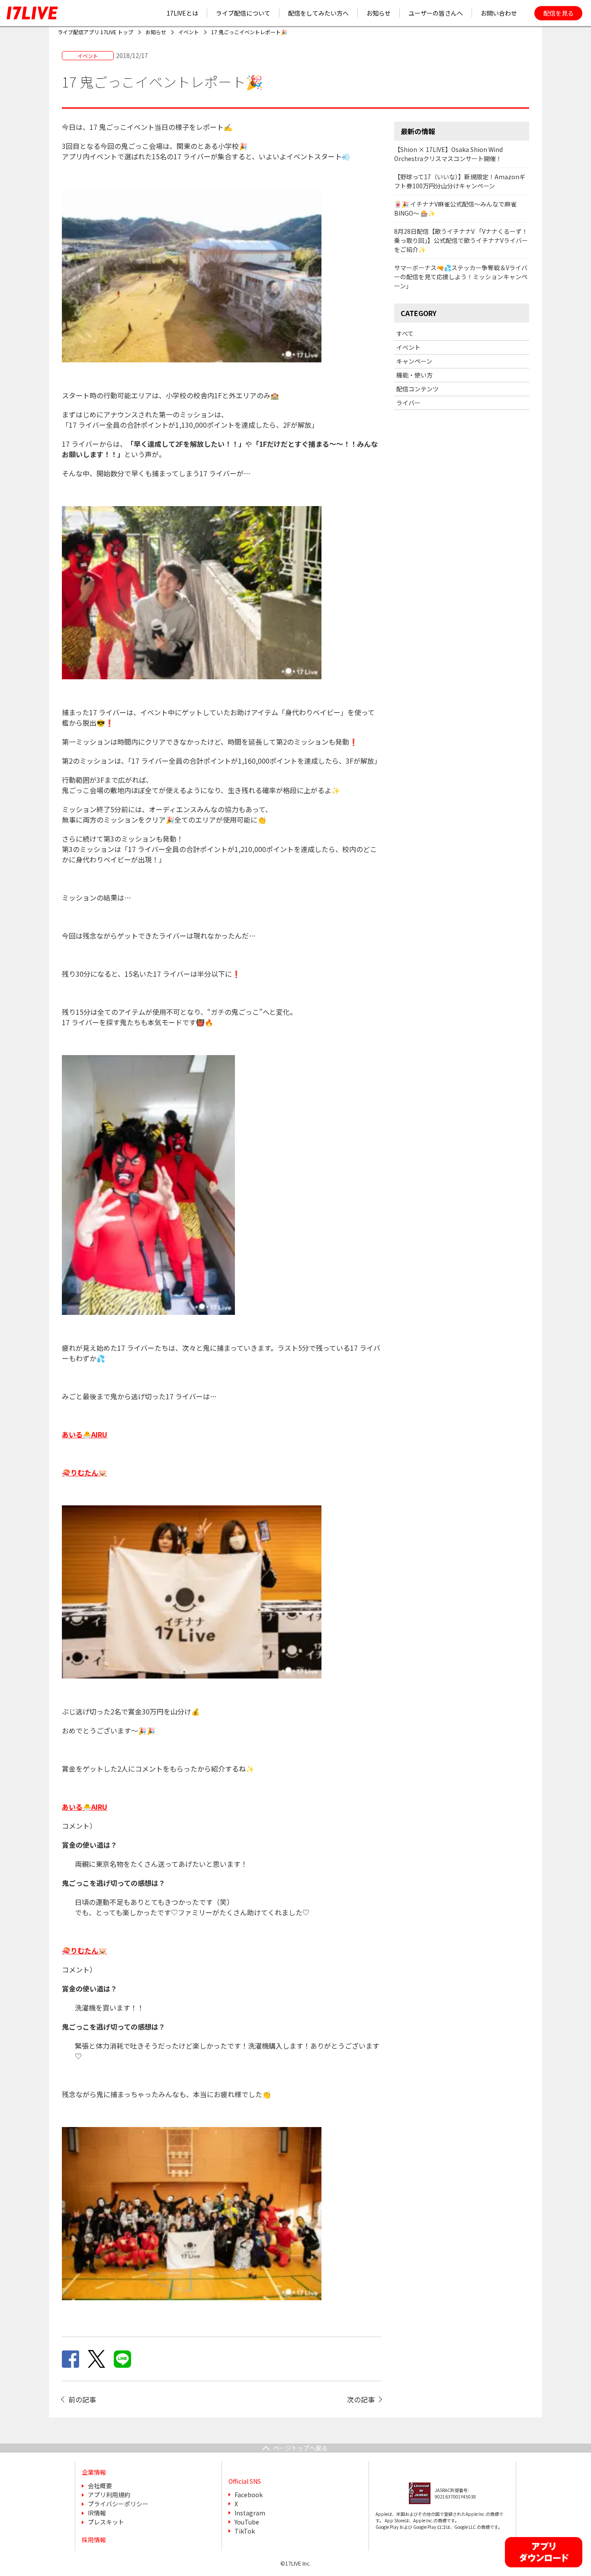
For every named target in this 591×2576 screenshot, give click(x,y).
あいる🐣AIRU (85, 1807)
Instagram (250, 2513)
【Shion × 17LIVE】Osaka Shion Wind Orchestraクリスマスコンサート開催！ (448, 154)
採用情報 (94, 2540)
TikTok (245, 2531)
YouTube (247, 2522)
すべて (405, 333)
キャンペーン (414, 361)
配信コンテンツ (418, 389)
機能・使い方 (414, 375)
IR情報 (97, 2513)
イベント (408, 347)
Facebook (249, 2495)
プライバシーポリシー (118, 2504)
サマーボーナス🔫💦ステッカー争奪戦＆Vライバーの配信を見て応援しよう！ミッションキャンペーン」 (461, 277)
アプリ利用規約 (109, 2495)
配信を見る (559, 13)
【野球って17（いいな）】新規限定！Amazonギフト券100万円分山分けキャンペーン (460, 181)
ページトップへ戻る (300, 2448)
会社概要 (100, 2486)
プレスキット (106, 2522)
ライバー (408, 403)
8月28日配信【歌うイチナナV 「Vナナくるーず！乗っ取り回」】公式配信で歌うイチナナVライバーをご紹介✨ (461, 240)
